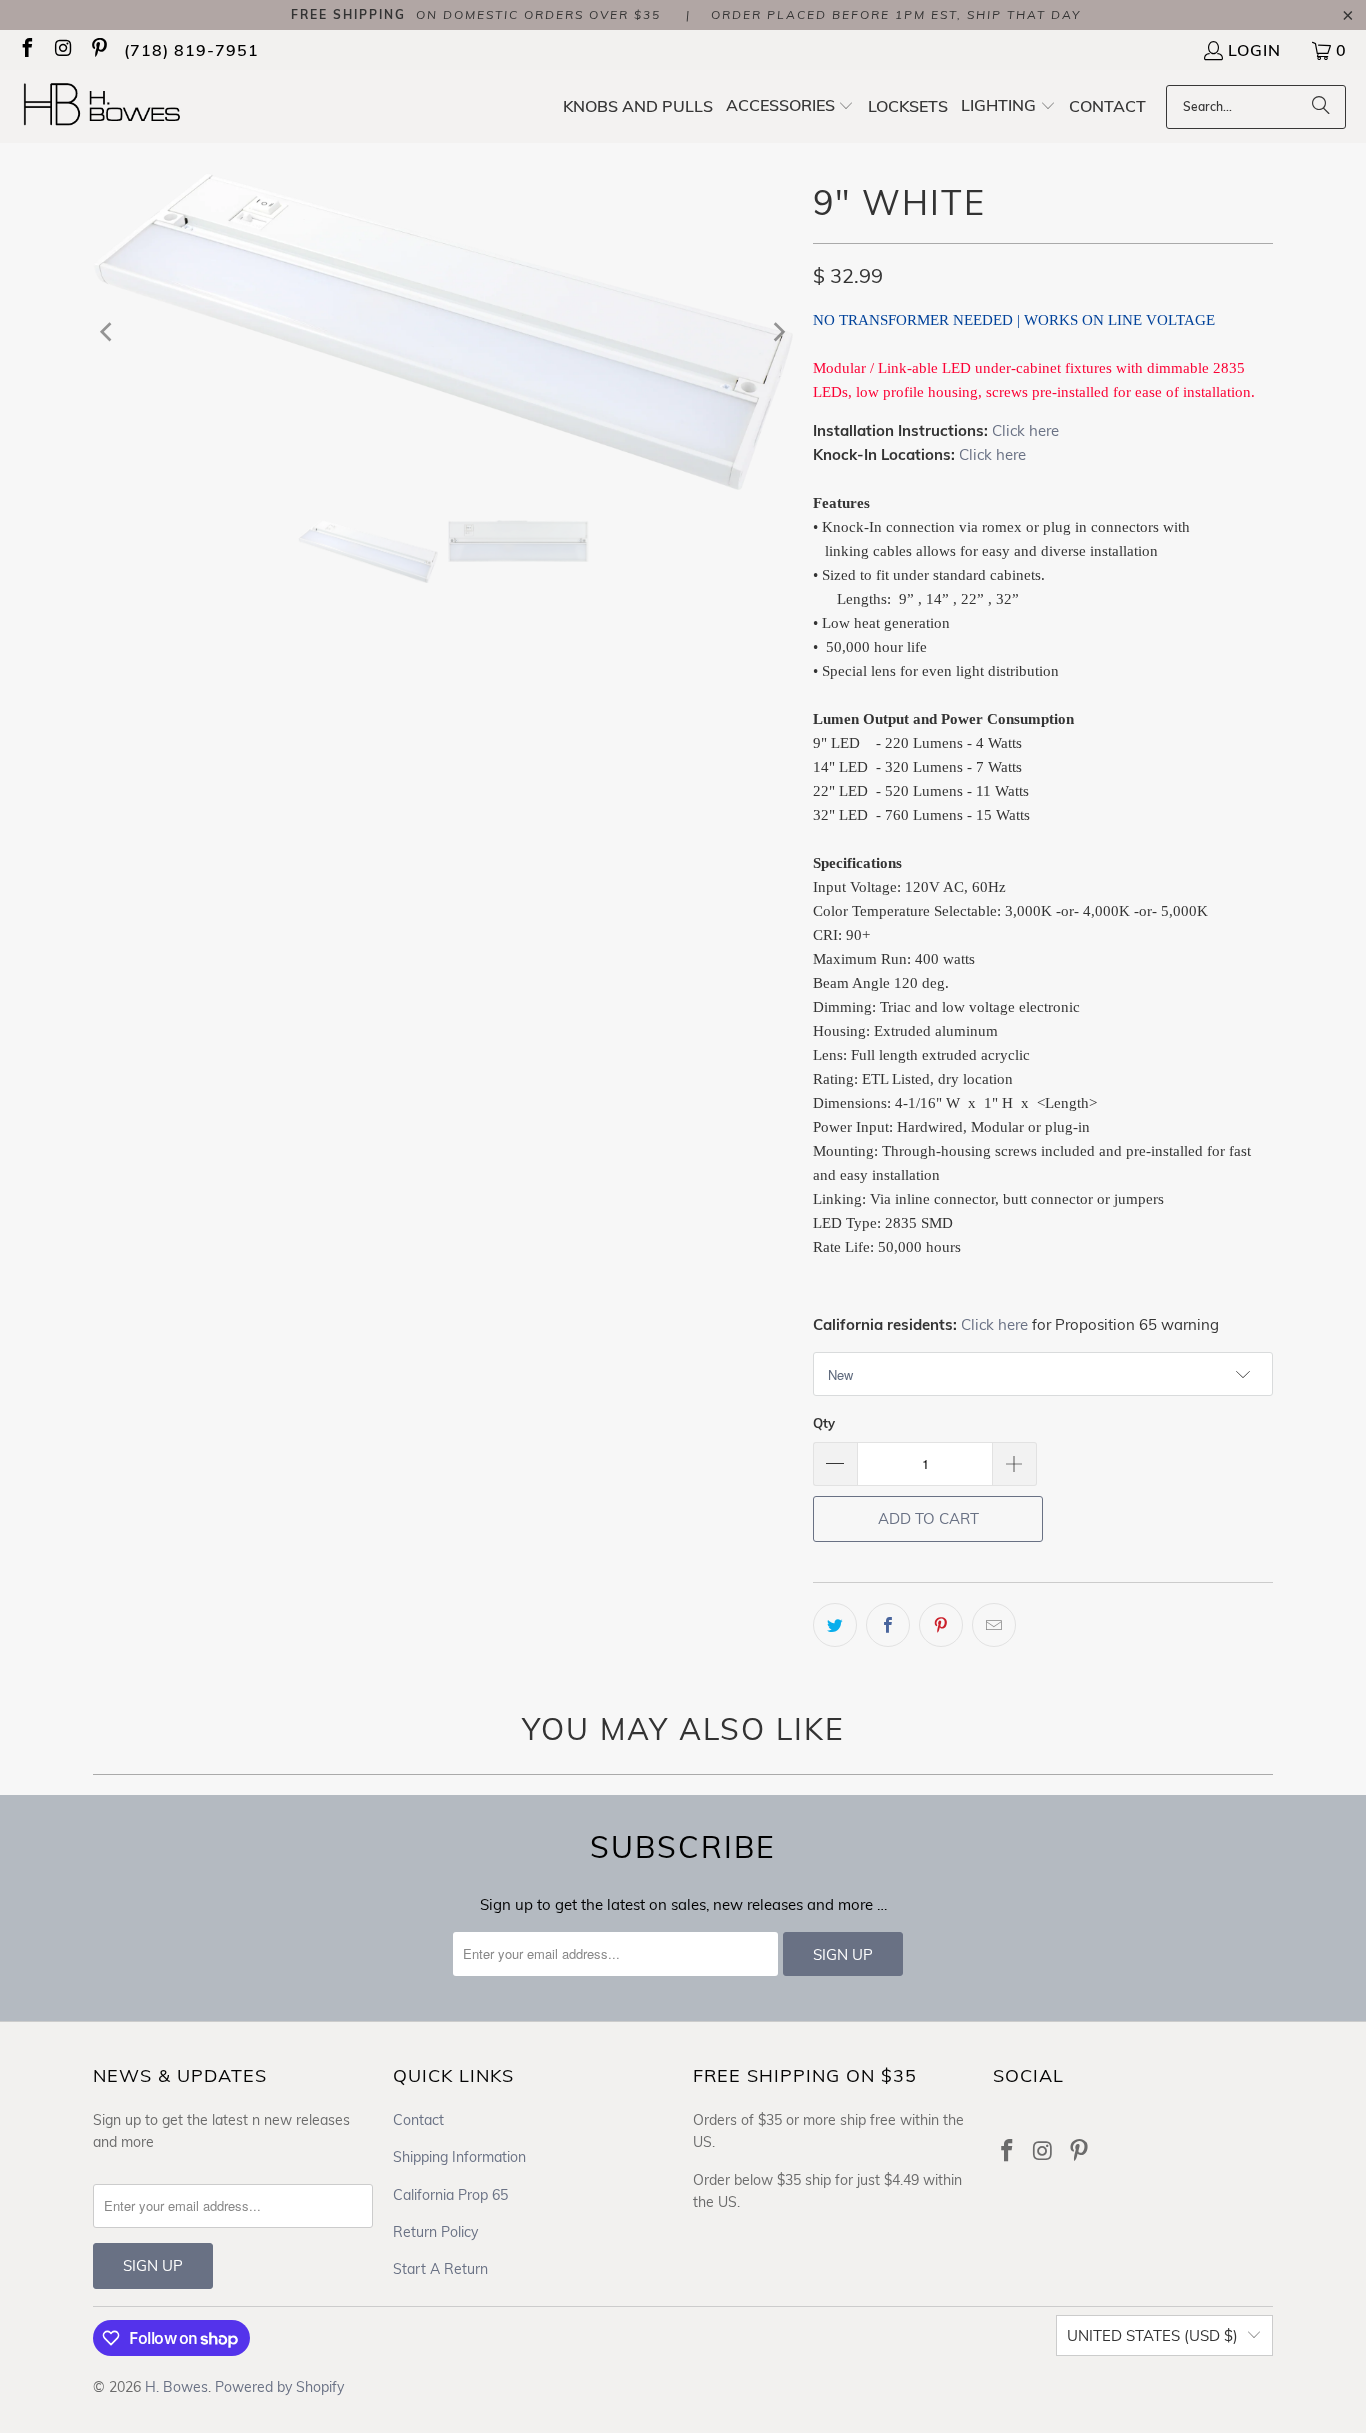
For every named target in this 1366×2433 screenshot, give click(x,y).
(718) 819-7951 (191, 50)
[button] (790, 106)
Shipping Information (459, 2157)
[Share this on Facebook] (888, 1625)
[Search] (1321, 107)
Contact (418, 2120)
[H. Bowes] (112, 106)
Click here (1025, 430)
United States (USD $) (1152, 2335)
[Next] (778, 331)
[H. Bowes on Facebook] (26, 50)
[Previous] (108, 331)
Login (1254, 50)
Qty (824, 1423)
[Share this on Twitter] (835, 1625)
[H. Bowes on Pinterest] (98, 50)
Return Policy (435, 2232)
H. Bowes (176, 2387)
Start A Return (440, 2269)
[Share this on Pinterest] (941, 1625)
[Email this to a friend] (994, 1625)
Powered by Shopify (279, 2387)
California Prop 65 (450, 2195)
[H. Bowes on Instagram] (62, 50)
